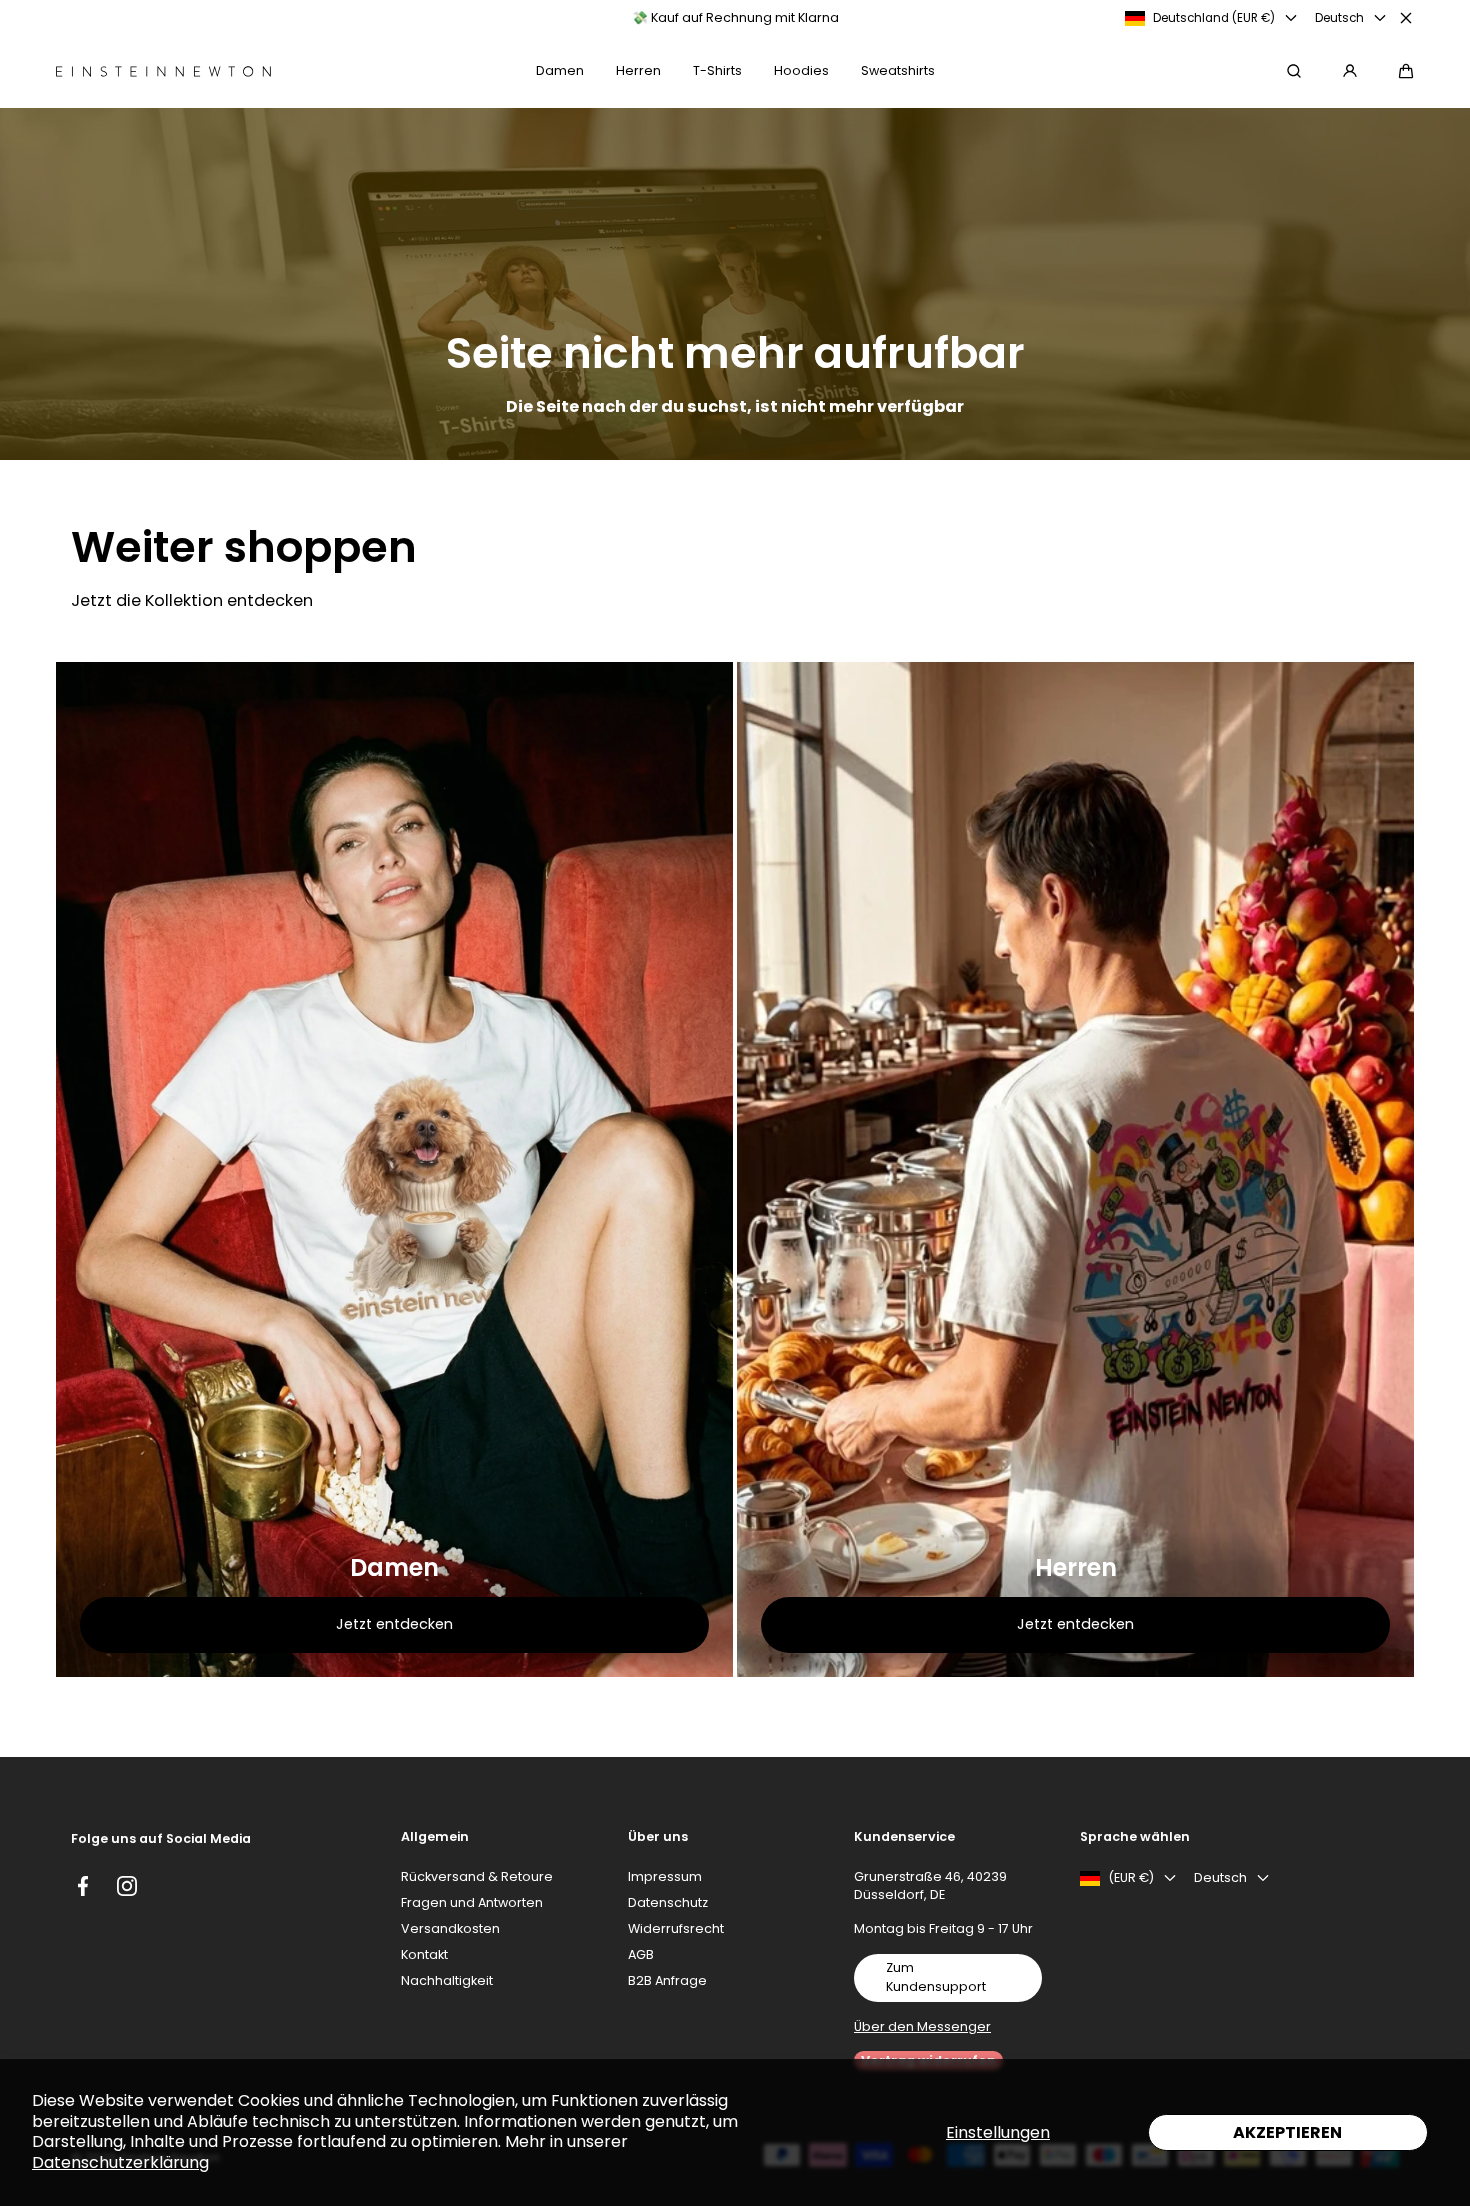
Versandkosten (450, 1928)
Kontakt (424, 1954)
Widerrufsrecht (676, 1928)
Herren (1076, 1568)
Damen (394, 1568)
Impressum (665, 1876)
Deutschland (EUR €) (1214, 18)
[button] (1406, 71)
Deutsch (1339, 18)
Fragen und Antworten (472, 1902)
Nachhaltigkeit (447, 1980)
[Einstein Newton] (163, 71)
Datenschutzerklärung (120, 2162)
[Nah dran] (1406, 18)
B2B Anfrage (667, 1980)
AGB (641, 1954)
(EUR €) (1131, 1877)
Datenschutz (668, 1902)
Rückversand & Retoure (477, 1876)
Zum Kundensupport (936, 1977)
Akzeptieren (1287, 2132)
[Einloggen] (1350, 71)
